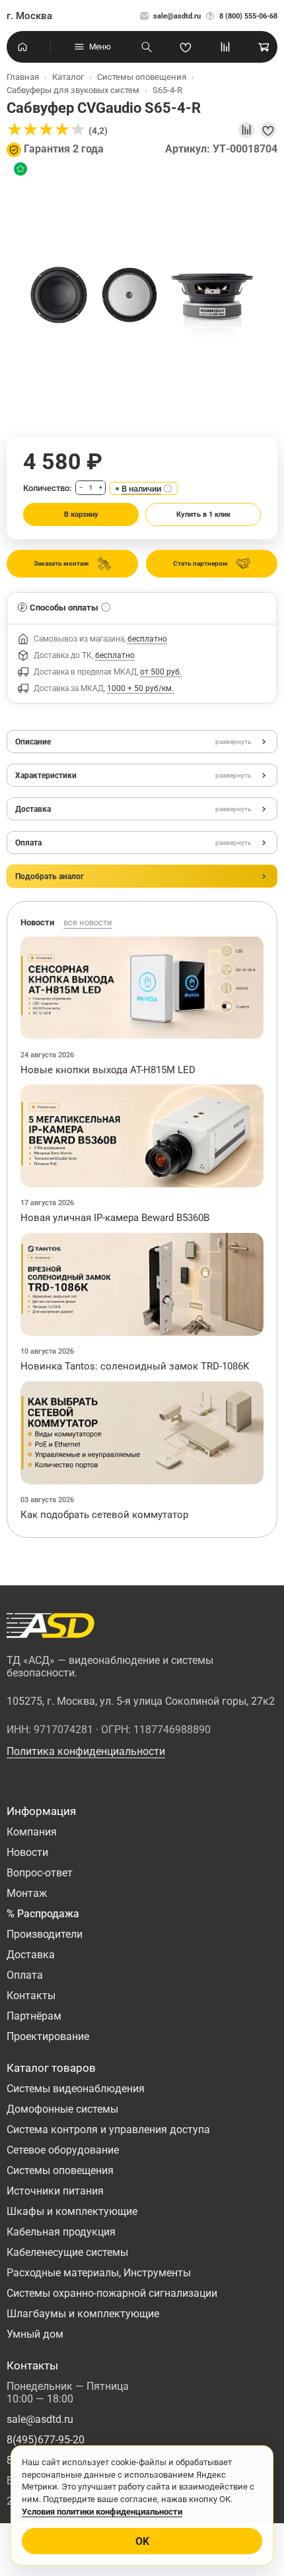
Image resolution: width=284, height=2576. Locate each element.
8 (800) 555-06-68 (248, 16)
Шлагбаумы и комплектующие (83, 2314)
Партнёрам (34, 2016)
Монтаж (27, 1893)
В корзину (81, 514)
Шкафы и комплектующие (72, 2211)
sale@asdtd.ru (177, 16)
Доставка (31, 1955)
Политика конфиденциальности (86, 1751)
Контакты (31, 1996)
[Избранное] (186, 47)
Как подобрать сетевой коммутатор (104, 1515)
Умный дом (35, 2334)
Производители (45, 1934)
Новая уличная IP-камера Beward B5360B (115, 1218)
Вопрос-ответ (40, 1873)
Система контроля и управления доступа (108, 2130)
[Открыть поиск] (147, 47)
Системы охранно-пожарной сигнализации (112, 2293)
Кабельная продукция (61, 2232)
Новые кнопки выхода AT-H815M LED (108, 1070)
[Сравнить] (246, 130)
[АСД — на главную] (51, 1626)
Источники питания (55, 2191)
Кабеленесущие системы (67, 2252)
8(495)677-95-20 (46, 2440)
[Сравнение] (225, 47)
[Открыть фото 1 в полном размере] (142, 296)
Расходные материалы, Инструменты (99, 2273)
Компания (32, 1832)
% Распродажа (43, 1914)
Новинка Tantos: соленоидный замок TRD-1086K (135, 1366)
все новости (88, 922)
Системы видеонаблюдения (76, 2089)
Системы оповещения (60, 2170)
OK (142, 2541)
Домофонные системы (62, 2109)
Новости (27, 1852)
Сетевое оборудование (63, 2150)
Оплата (25, 1975)
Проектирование (48, 2036)
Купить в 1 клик (203, 514)
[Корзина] (264, 47)
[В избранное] (268, 130)
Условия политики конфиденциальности (102, 2512)
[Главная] (22, 47)
